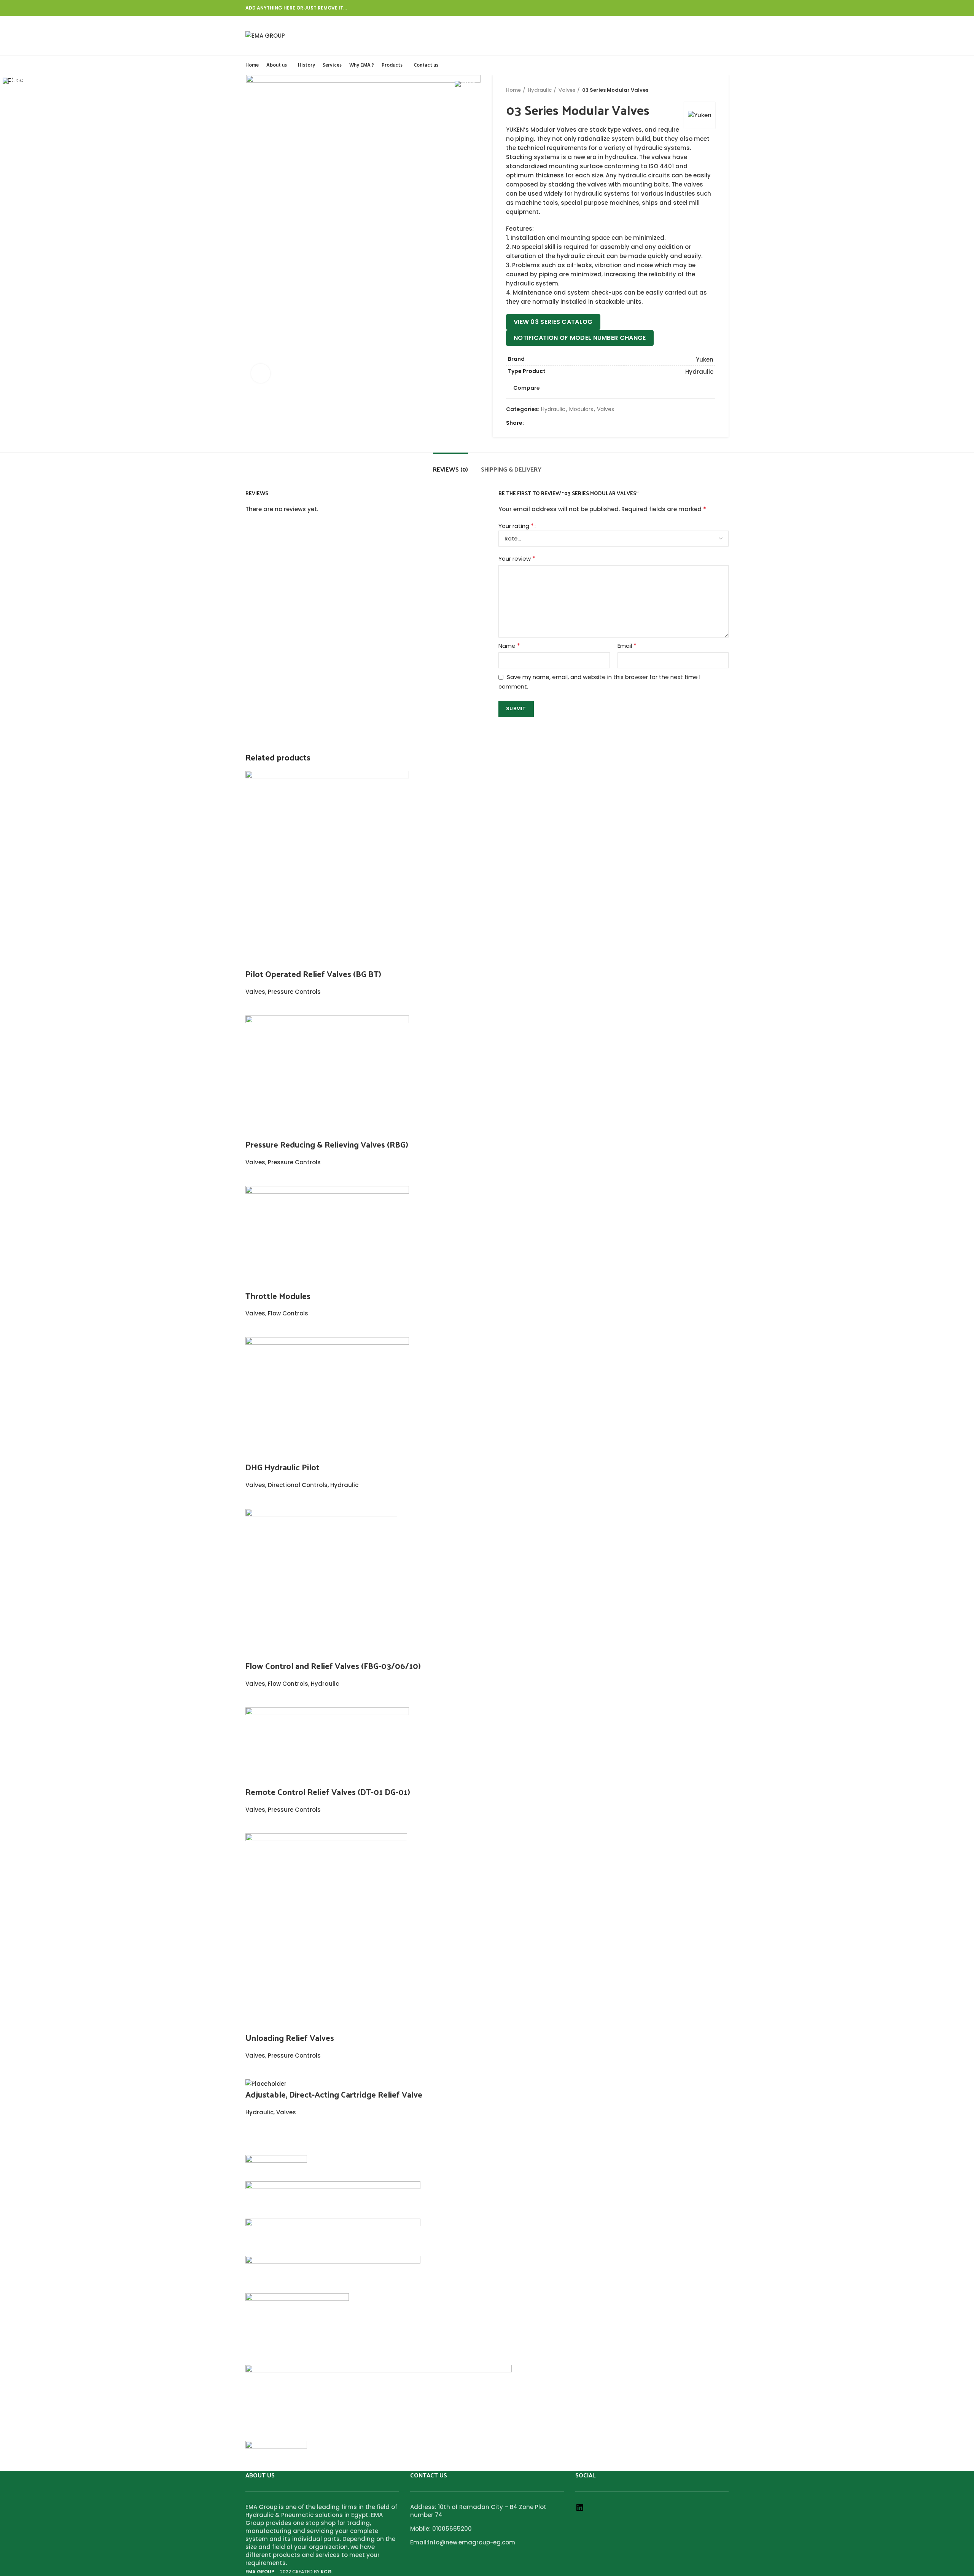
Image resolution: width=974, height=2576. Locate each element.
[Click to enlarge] (261, 373)
